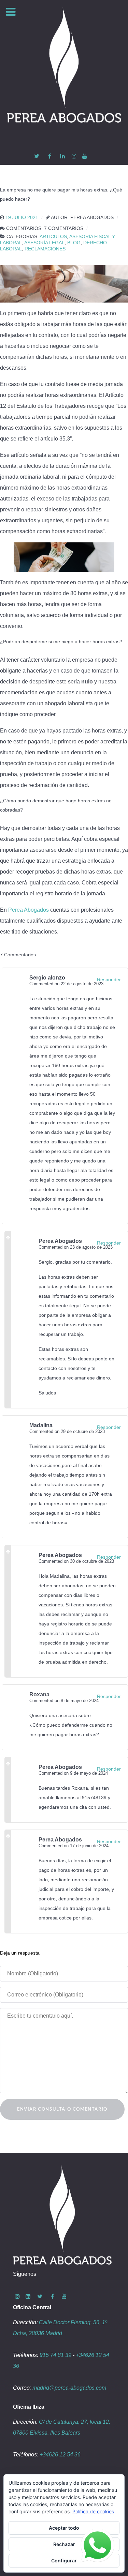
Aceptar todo (64, 2528)
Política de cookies (93, 2511)
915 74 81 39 (55, 2355)
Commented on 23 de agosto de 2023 (76, 1247)
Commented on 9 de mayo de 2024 (73, 1773)
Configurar (64, 2560)
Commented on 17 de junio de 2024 (74, 1846)
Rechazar (64, 2544)
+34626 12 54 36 (60, 2455)
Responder (109, 980)
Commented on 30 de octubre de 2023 (76, 1561)
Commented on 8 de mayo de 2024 (64, 1701)
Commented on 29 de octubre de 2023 (67, 1431)
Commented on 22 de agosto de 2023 (66, 984)
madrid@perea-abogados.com (69, 2388)
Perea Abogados (29, 910)
